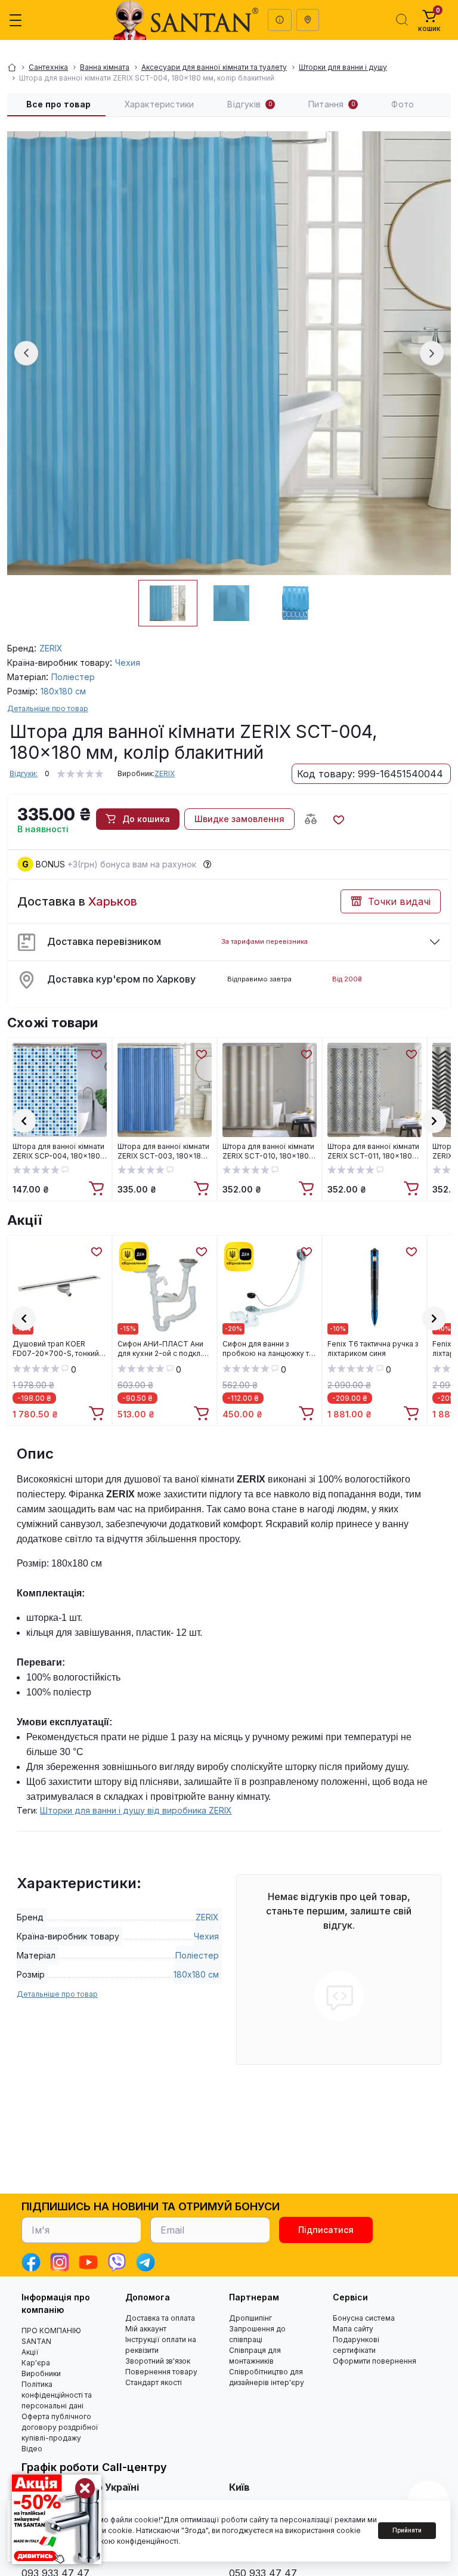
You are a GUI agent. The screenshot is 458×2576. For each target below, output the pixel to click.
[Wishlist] (96, 1054)
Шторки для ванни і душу (343, 67)
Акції (24, 1220)
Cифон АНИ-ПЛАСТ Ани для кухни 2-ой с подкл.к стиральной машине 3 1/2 (162, 1349)
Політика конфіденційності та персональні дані (57, 2395)
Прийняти (407, 2530)
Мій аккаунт (146, 2329)
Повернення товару (161, 2372)
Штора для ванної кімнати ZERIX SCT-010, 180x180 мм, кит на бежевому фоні (269, 1151)
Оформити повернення (375, 2361)
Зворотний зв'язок (158, 2361)
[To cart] (98, 1189)
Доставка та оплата (160, 2318)
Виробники (41, 2373)
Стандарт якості (154, 2382)
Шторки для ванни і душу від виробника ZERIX (136, 1810)
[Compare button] (311, 819)
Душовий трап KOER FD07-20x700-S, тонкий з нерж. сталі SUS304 (58, 1349)
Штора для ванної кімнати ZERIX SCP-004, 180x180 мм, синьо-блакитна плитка (58, 1151)
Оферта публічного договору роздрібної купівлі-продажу (60, 2427)
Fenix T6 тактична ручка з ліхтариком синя (373, 1349)
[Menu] (16, 20)
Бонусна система (364, 2318)
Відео (32, 2449)
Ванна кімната (105, 67)
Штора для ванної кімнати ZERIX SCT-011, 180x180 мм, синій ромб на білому (373, 1151)
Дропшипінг (250, 2318)
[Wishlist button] (338, 819)
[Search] (402, 20)
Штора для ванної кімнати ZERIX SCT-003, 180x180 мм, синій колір (163, 1151)
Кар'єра (36, 2363)
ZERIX (165, 773)
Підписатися (326, 2230)
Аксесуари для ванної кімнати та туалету (214, 67)
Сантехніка (48, 67)
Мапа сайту (353, 2329)
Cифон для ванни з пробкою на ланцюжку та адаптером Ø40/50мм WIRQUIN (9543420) (268, 1349)
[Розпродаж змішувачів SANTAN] (57, 2519)
